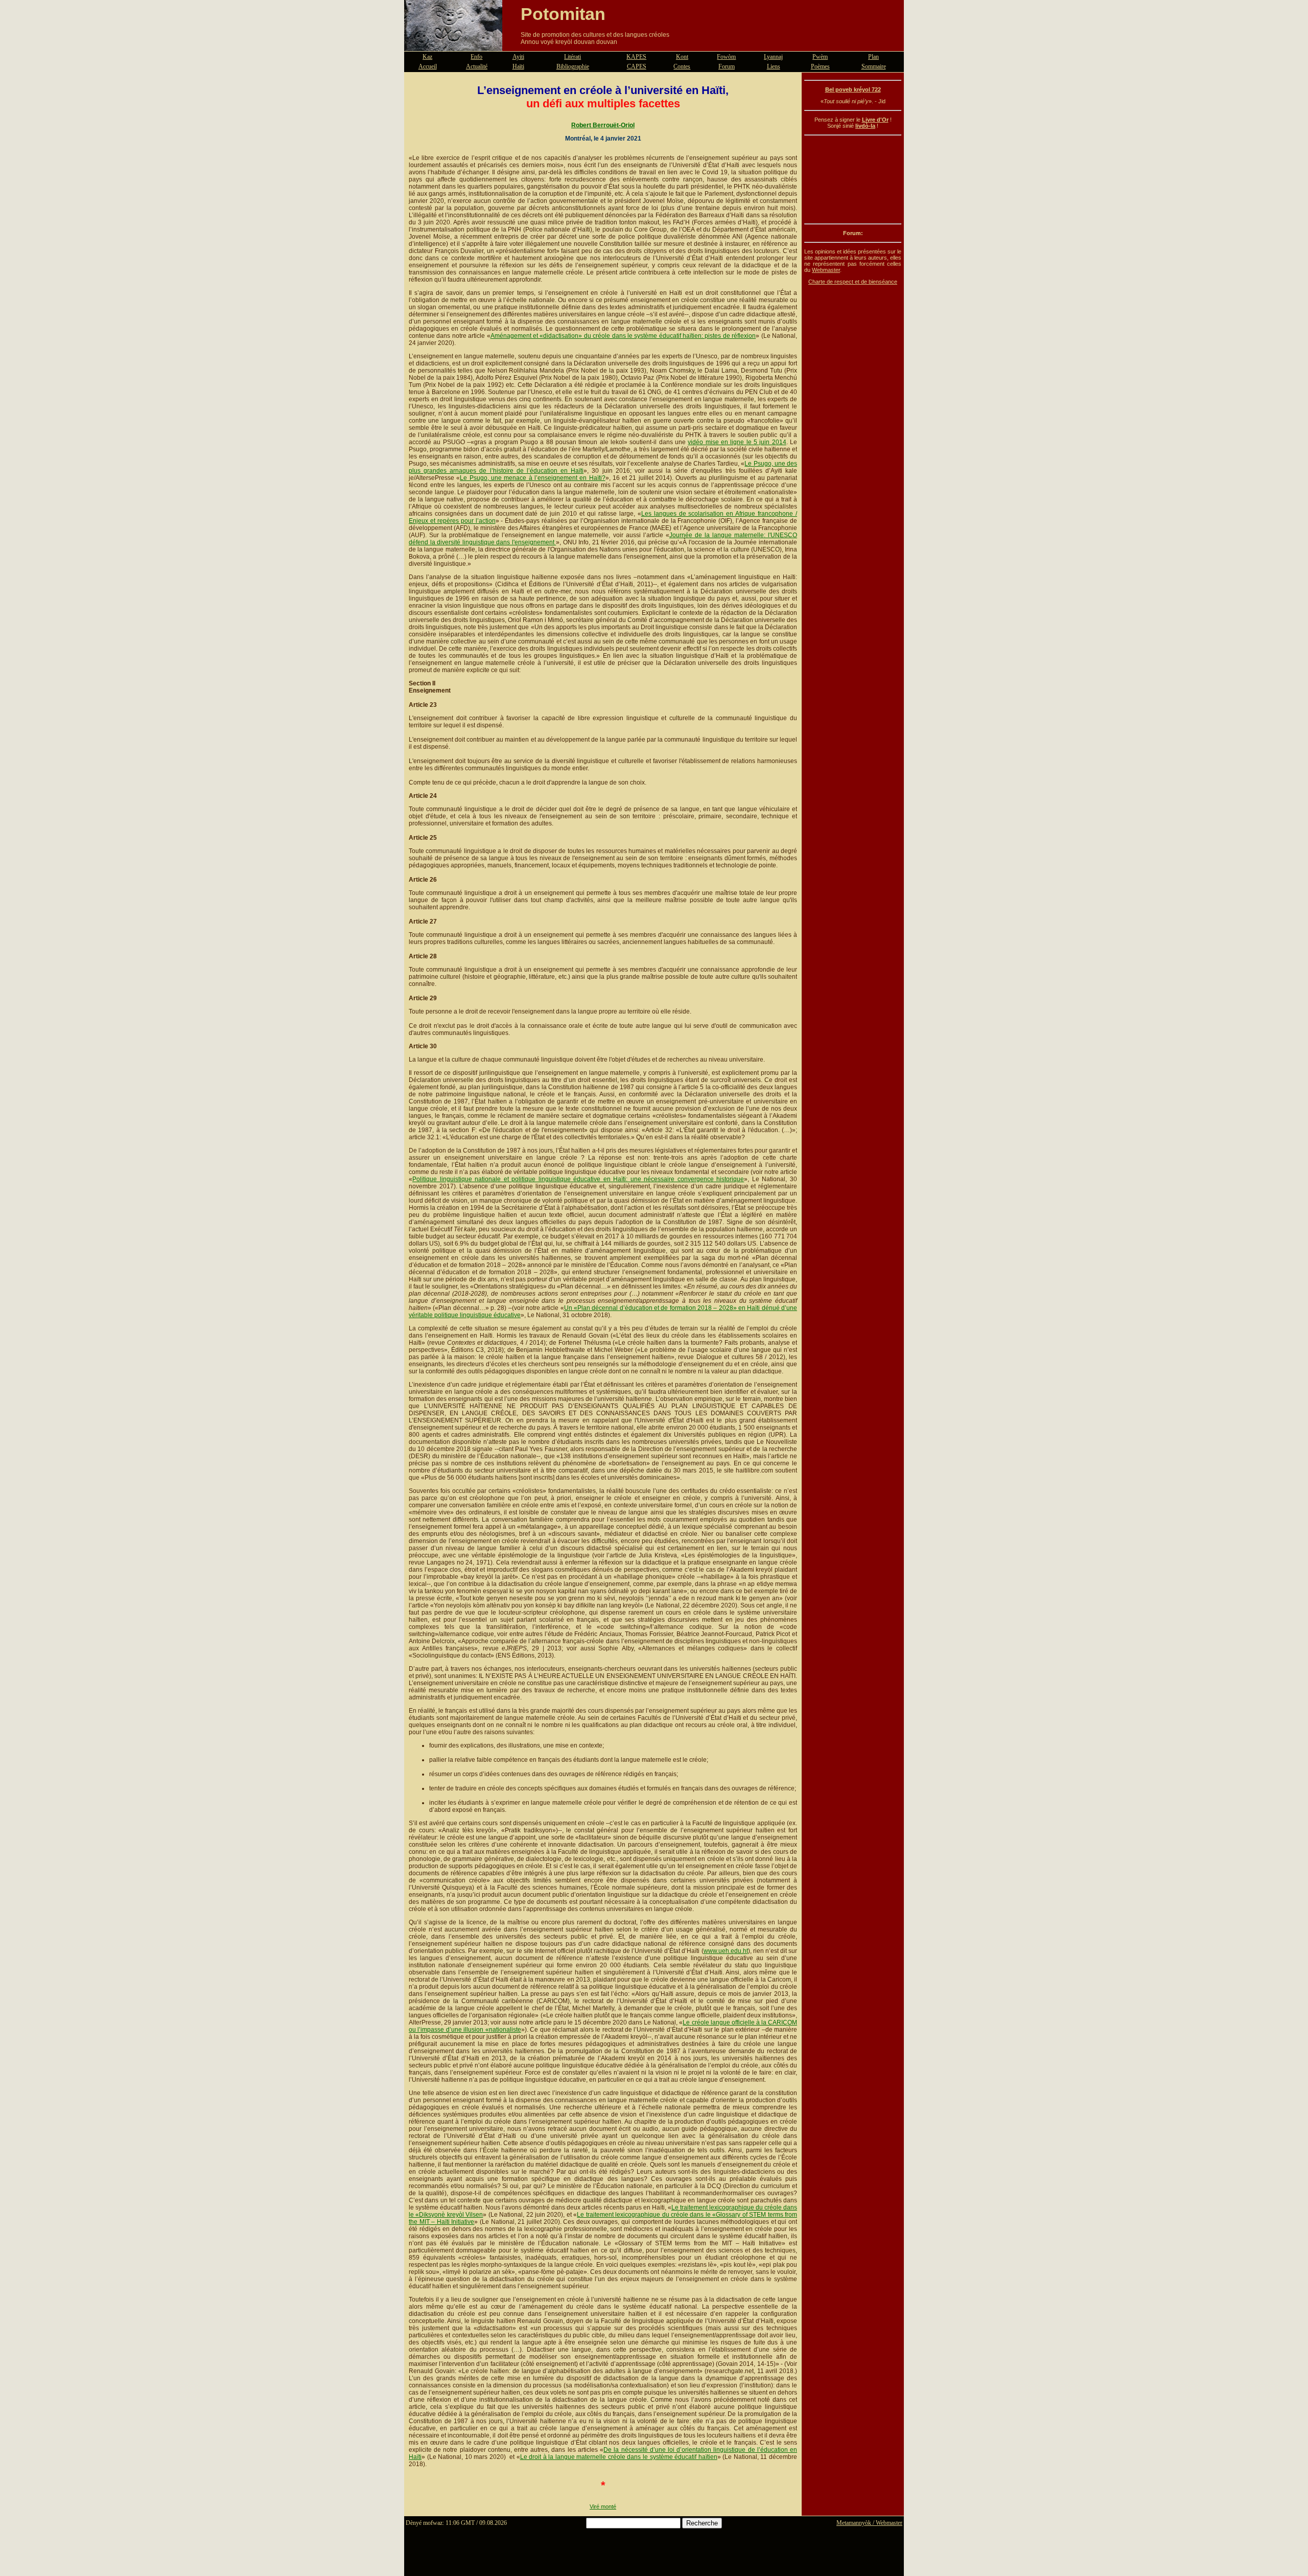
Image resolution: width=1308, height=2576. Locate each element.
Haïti (518, 66)
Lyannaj (773, 57)
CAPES (637, 66)
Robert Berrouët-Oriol (603, 125)
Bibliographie (573, 66)
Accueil (428, 66)
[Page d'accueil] (453, 45)
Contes (682, 66)
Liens (774, 66)
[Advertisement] (853, 179)
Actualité (477, 66)
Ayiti (518, 57)
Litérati (573, 57)
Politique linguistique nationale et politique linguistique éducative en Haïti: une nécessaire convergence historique (578, 1179)
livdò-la (865, 126)
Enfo (476, 57)
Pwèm (820, 57)
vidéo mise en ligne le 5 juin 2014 (737, 442)
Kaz (427, 57)
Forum (727, 66)
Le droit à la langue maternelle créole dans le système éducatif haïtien (619, 2457)
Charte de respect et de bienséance (853, 282)
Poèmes (820, 66)
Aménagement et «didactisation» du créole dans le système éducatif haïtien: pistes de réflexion (623, 336)
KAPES (636, 57)
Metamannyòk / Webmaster (869, 2523)
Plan (873, 57)
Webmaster (826, 270)
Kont (682, 57)
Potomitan (563, 14)
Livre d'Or (875, 120)
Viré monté (603, 2506)
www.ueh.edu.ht (726, 1951)
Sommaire (874, 66)
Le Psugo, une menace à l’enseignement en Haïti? (532, 478)
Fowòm (726, 57)
